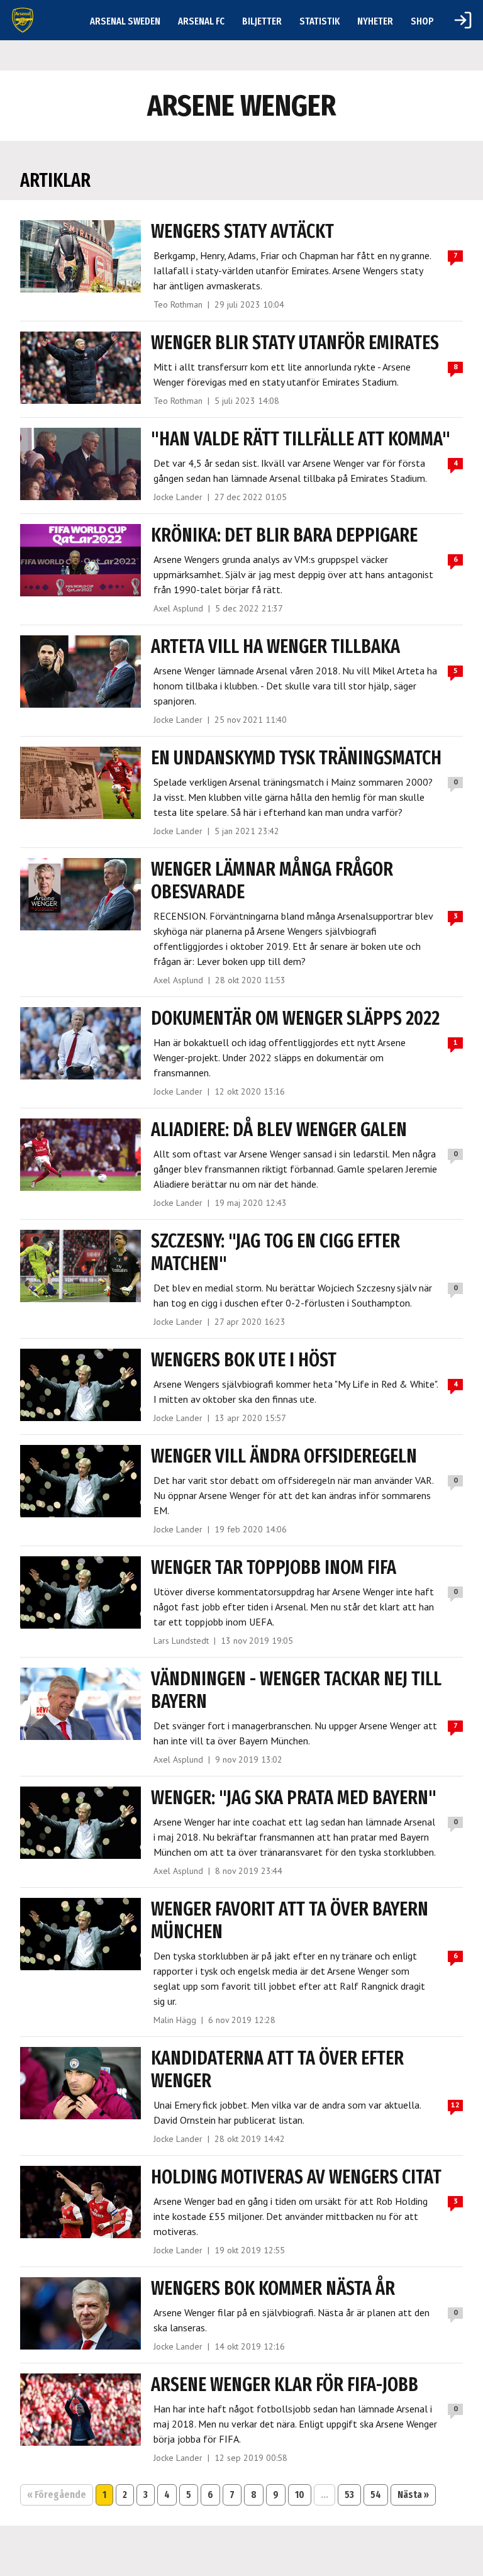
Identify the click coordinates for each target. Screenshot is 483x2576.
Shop (422, 21)
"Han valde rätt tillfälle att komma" (301, 439)
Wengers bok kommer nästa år (273, 2289)
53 (349, 2495)
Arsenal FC (201, 21)
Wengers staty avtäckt (242, 231)
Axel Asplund (178, 608)
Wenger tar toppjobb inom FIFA (274, 1568)
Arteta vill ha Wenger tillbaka (275, 647)
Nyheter (375, 21)
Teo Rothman (178, 304)
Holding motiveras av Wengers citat (296, 2177)
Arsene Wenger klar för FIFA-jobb (285, 2385)
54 (376, 2495)
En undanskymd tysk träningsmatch (296, 758)
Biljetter (262, 21)
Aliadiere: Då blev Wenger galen (279, 1130)
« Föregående (57, 2495)
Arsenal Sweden (125, 21)
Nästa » (413, 2495)
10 (300, 2495)
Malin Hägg (175, 2020)
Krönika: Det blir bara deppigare (284, 535)
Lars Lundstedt (181, 1641)
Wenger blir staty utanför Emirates (295, 343)
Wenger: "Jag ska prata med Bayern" (294, 1798)
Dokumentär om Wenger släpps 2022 (295, 1018)
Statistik (319, 21)
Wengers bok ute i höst (244, 1360)
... (325, 2495)
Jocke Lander (178, 497)
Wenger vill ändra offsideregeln (284, 1456)
